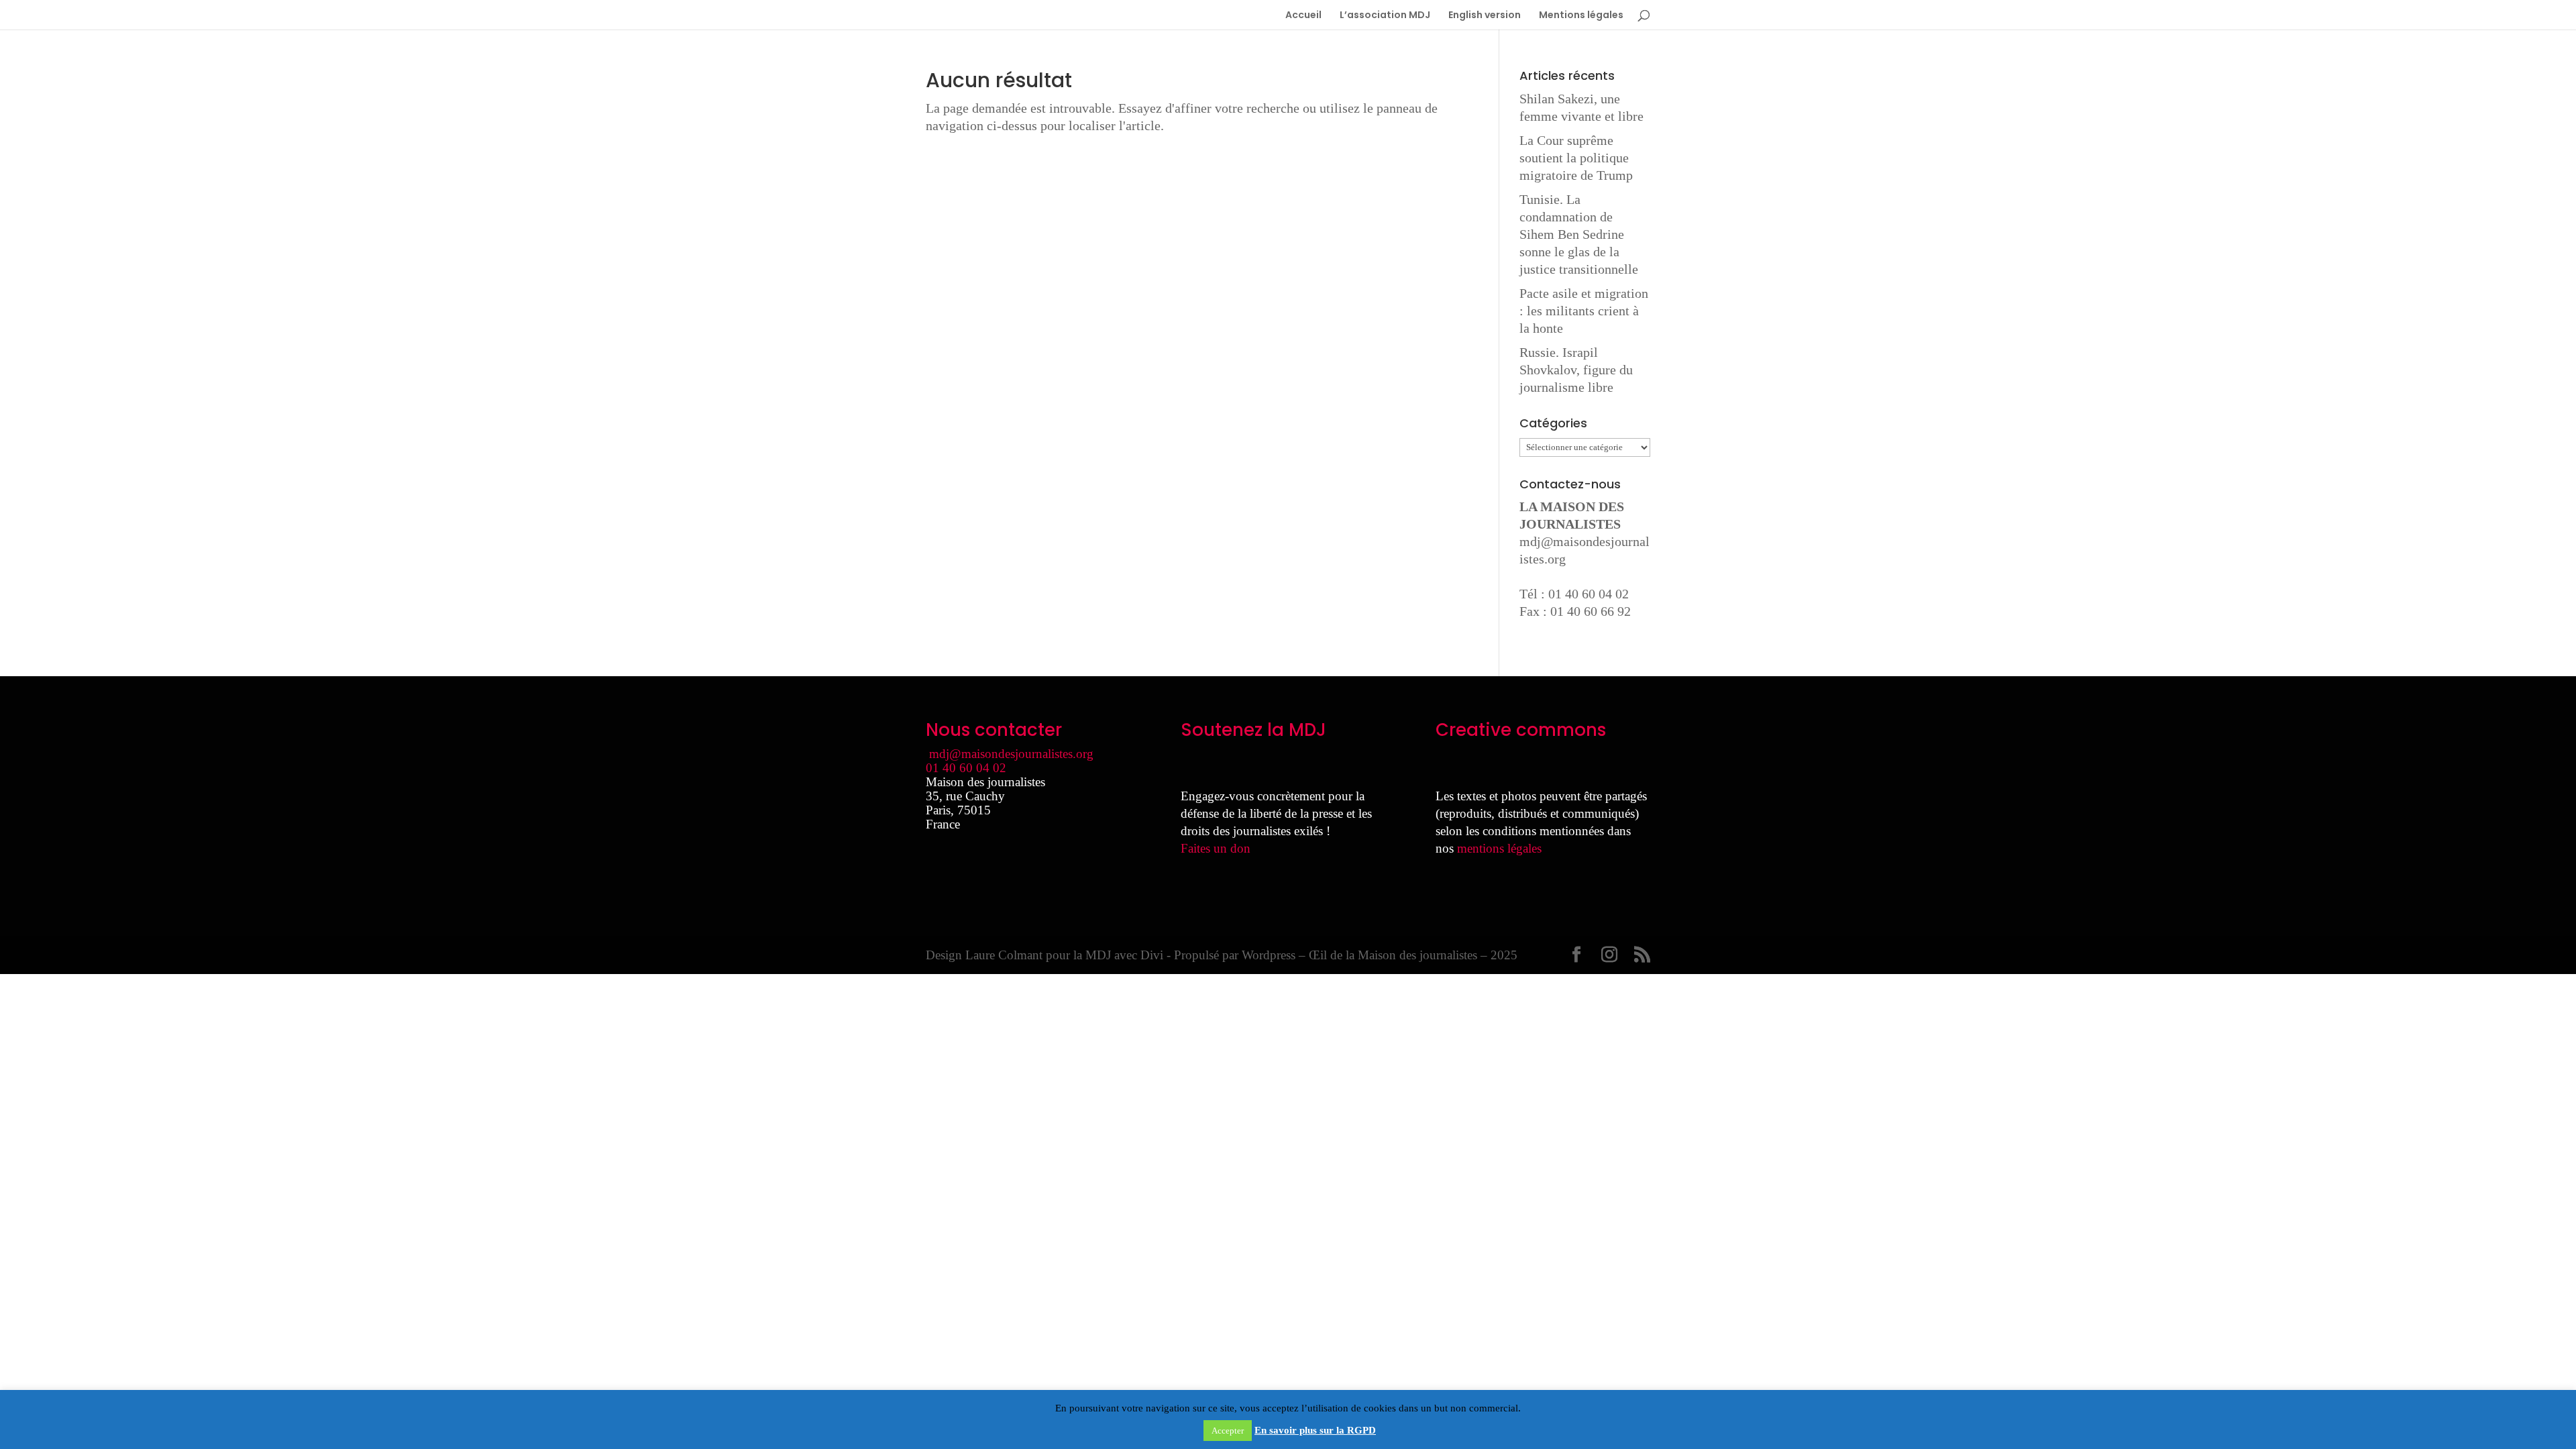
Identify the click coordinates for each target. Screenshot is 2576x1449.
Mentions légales (1581, 16)
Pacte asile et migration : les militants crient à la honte (1584, 311)
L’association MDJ (1385, 16)
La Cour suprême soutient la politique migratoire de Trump (1576, 158)
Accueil (1303, 16)
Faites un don (1216, 848)
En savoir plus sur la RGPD (1315, 1430)
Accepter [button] (1228, 1431)
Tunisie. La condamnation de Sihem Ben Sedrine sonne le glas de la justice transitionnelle (1579, 234)
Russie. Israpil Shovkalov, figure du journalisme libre (1576, 370)
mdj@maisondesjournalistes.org (1011, 754)
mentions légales (1499, 848)
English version (1485, 16)
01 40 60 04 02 (966, 768)
